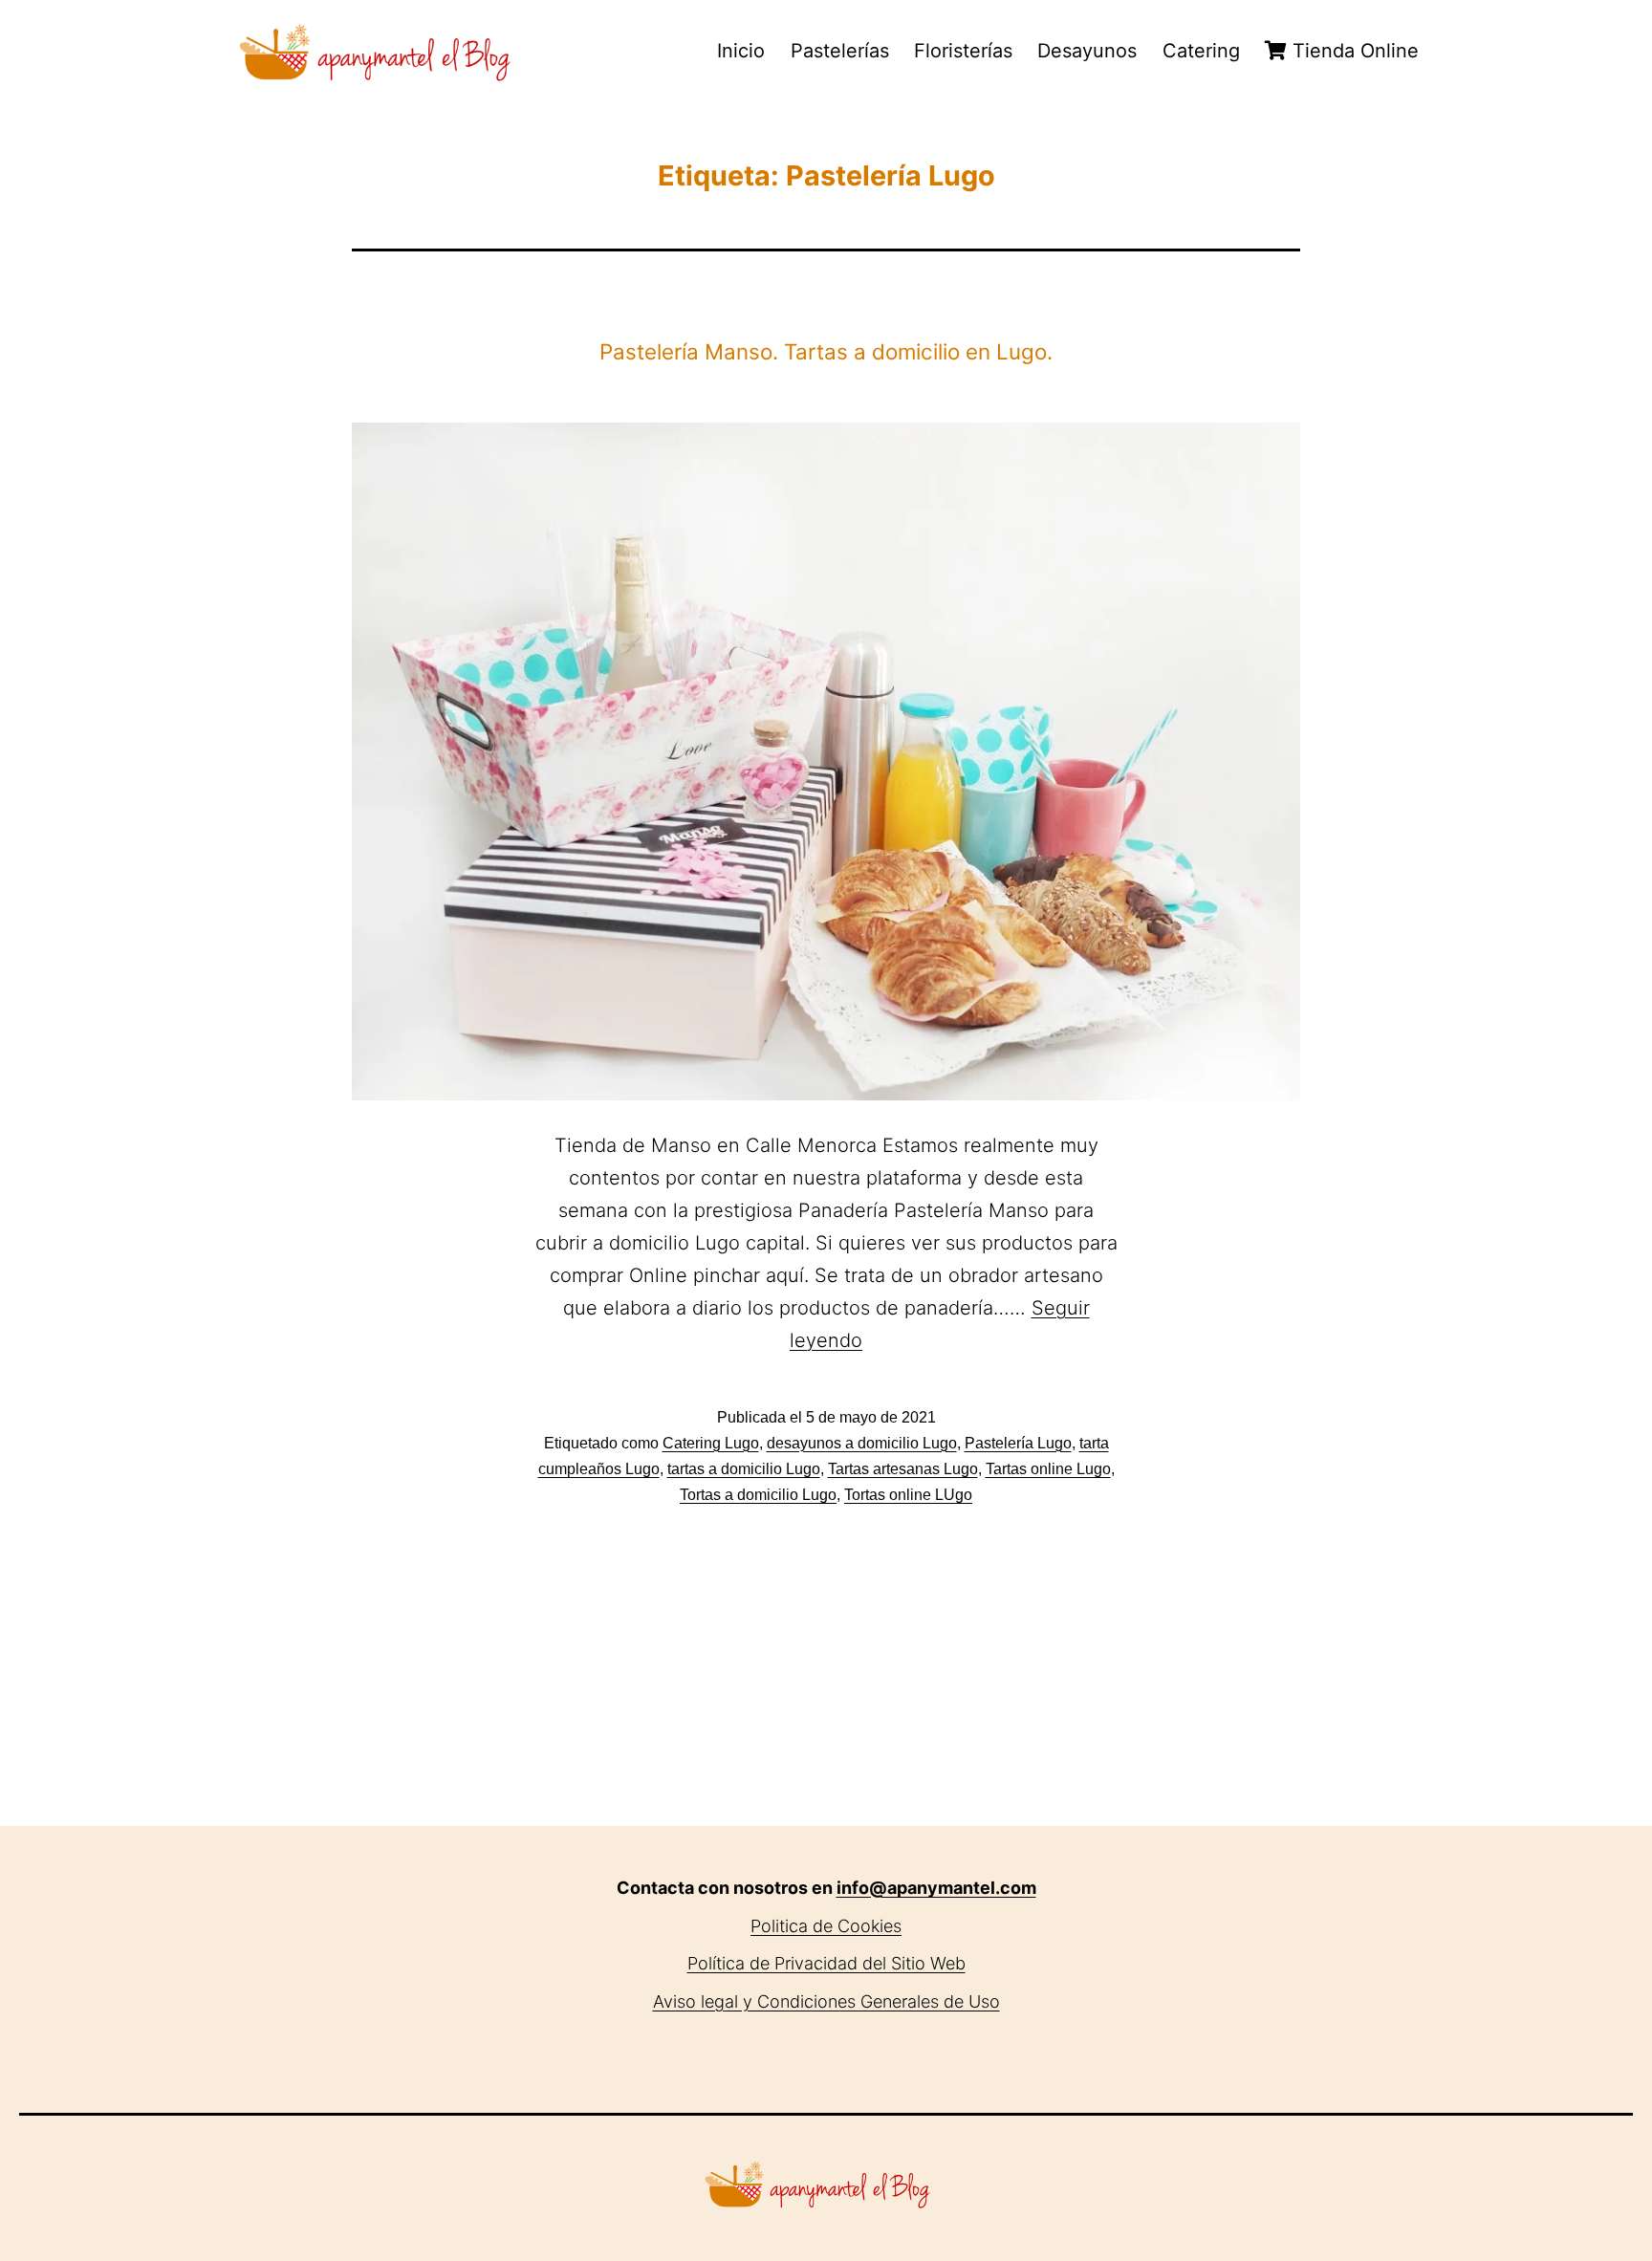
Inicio (741, 51)
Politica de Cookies (826, 1926)
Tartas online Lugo (1048, 1469)
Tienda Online (1353, 51)
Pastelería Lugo (1018, 1443)
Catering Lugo (711, 1443)
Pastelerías (840, 51)
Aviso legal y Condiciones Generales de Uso (826, 2001)
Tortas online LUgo (908, 1495)
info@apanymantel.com (936, 1888)
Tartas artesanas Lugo (903, 1469)
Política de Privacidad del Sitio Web (826, 1963)
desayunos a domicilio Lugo (862, 1443)
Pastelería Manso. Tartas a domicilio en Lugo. (826, 351)
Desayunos (1087, 51)
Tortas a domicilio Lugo (758, 1495)
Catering (1201, 51)
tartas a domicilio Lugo (744, 1469)
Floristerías (963, 51)
